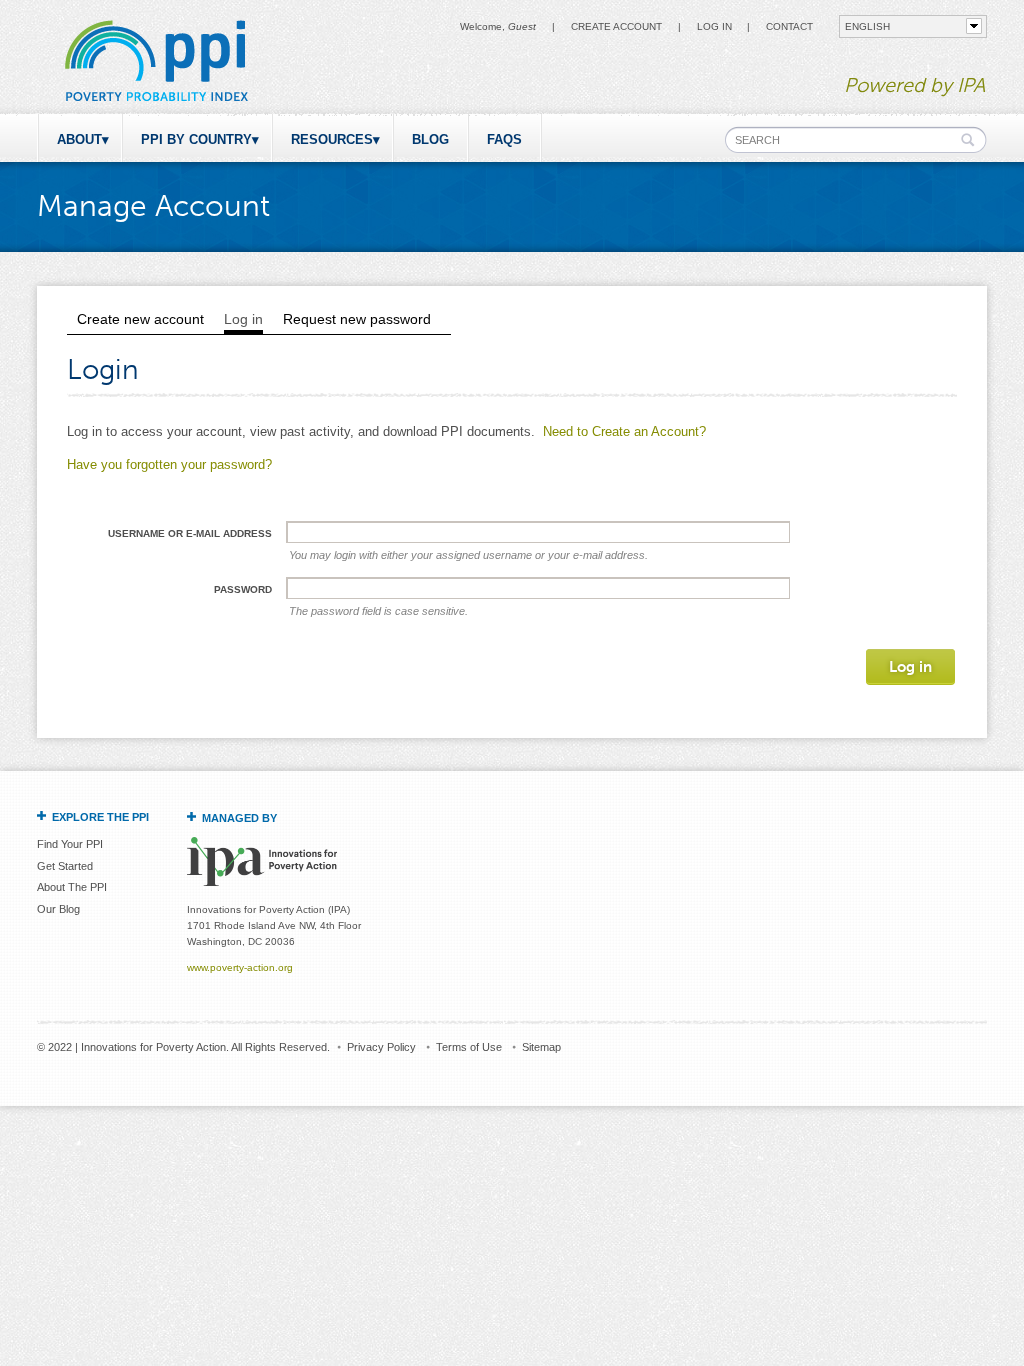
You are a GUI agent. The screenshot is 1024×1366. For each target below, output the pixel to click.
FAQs (504, 139)
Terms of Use (469, 1047)
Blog (430, 139)
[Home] (155, 104)
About (79, 139)
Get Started (65, 866)
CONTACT (789, 26)
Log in (714, 26)
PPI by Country (196, 139)
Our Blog (58, 909)
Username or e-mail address (190, 533)
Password (243, 589)
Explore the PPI (100, 817)
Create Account (616, 26)
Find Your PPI (70, 844)
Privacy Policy (381, 1047)
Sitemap (541, 1047)
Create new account (140, 319)
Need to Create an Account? (624, 431)
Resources (332, 139)
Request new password (357, 319)
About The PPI (72, 887)
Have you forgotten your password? (169, 464)
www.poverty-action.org (240, 967)
